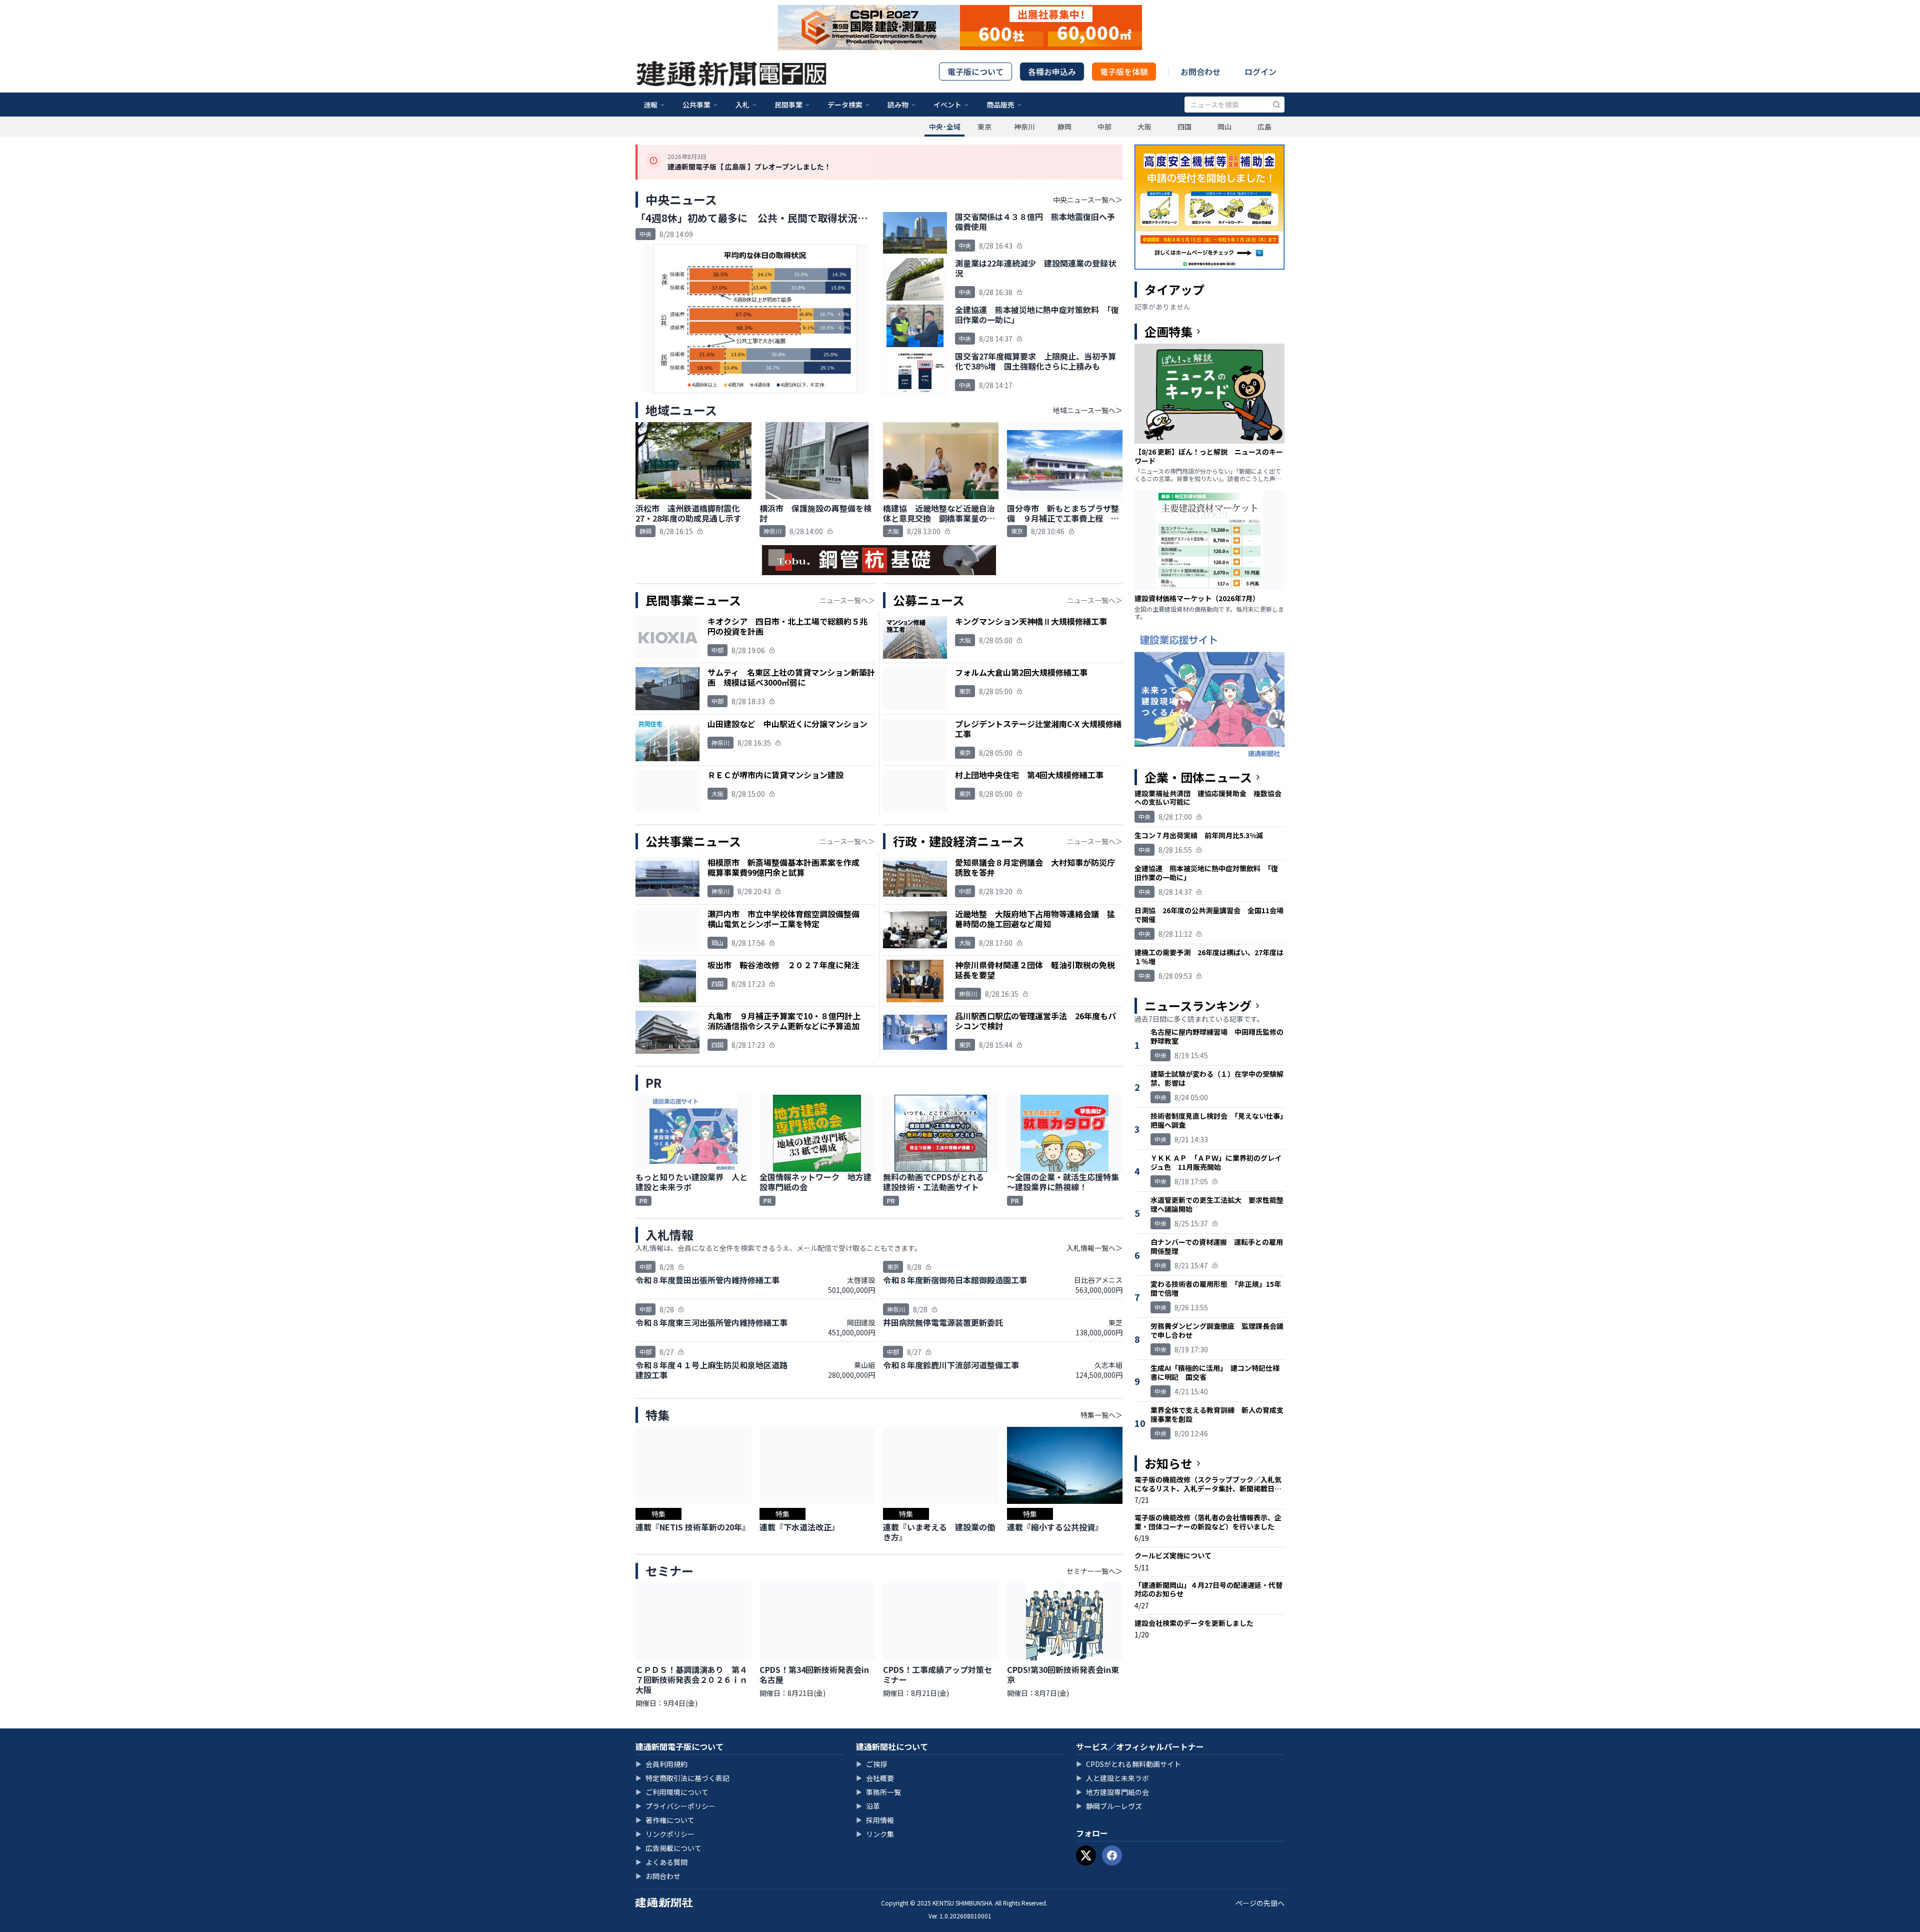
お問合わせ (1200, 72)
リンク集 (875, 1834)
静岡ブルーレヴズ (1109, 1806)
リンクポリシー (665, 1834)
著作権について (665, 1820)
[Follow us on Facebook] (1112, 1855)
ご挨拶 (871, 1764)
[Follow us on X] (1086, 1855)
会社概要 (875, 1778)
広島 (1264, 127)
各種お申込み (1052, 72)
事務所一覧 (878, 1792)
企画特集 (1168, 332)
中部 (1104, 127)
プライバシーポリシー (675, 1806)
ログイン (1260, 72)
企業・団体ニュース (1198, 777)
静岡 (1064, 127)
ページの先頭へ (1260, 1903)
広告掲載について (668, 1848)
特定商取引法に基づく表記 (682, 1778)
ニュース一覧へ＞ (847, 600)
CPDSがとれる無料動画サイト (1128, 1764)
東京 (984, 127)
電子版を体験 (1124, 72)
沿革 (868, 1806)
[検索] (1276, 105)
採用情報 (875, 1820)
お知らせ (1168, 1463)
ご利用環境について (672, 1792)
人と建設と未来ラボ (1112, 1778)
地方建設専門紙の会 (1112, 1792)
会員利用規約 (661, 1764)
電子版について (975, 72)
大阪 (1144, 127)
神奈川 (1024, 127)
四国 (1184, 127)
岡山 (1224, 127)
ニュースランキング (1198, 1006)
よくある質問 (661, 1862)
